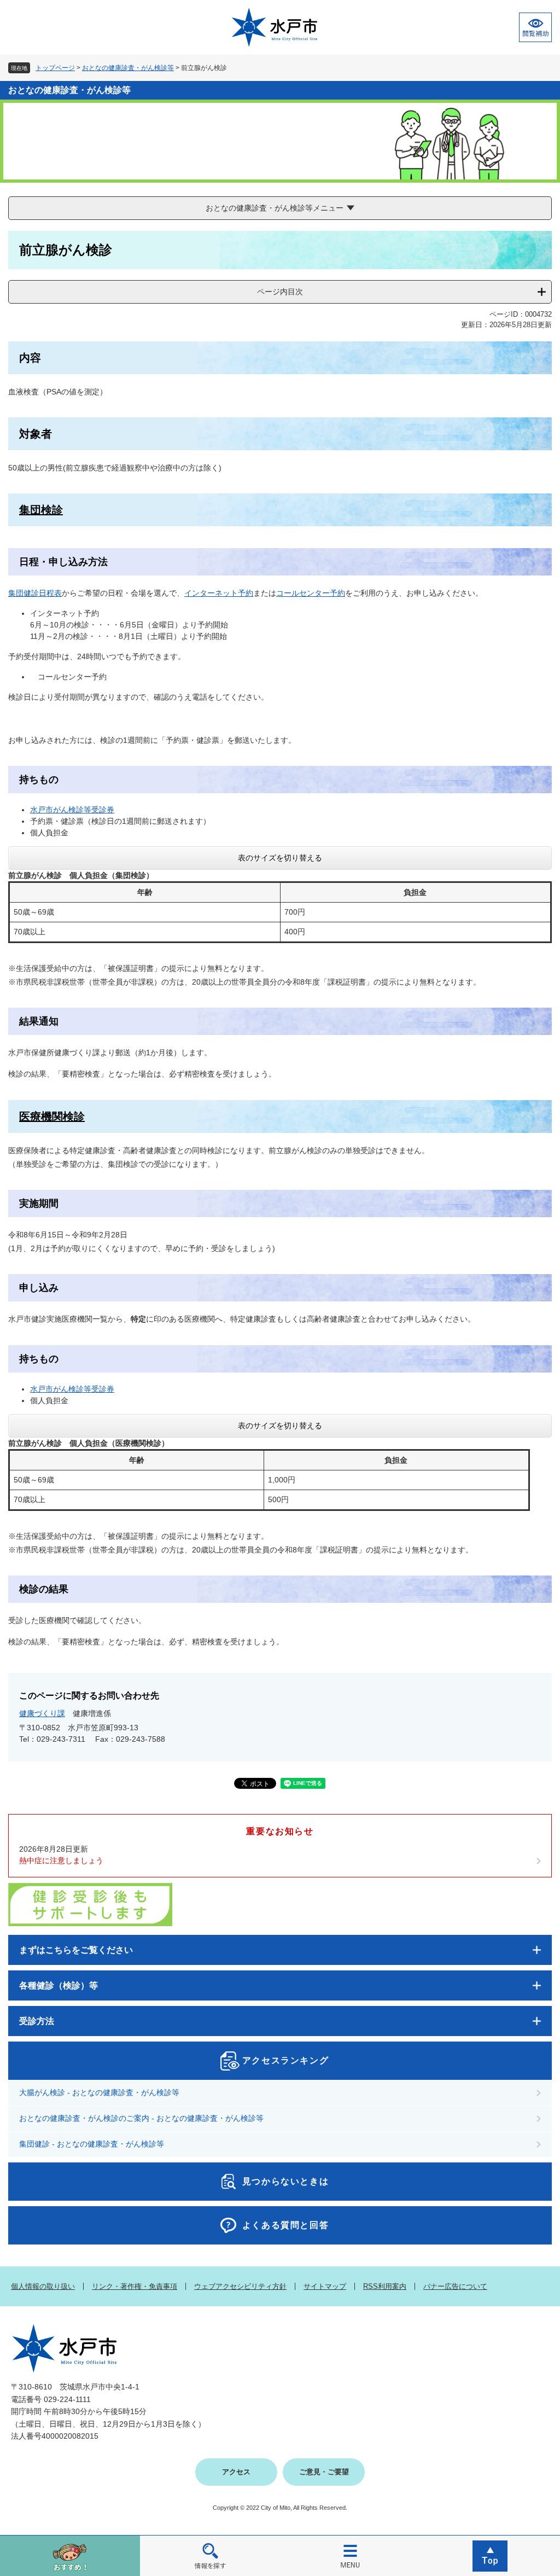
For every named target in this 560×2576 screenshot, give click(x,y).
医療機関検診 (52, 1117)
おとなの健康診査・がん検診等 (128, 68)
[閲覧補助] (535, 27)
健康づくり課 (42, 1713)
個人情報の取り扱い (43, 2286)
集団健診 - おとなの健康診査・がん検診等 (92, 2144)
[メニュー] (350, 2555)
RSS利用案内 (385, 2286)
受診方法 (37, 2021)
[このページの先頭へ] (490, 2555)
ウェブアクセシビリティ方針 (240, 2286)
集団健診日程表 (35, 593)
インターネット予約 (219, 593)
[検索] (210, 2555)
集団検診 (41, 510)
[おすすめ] (70, 2555)
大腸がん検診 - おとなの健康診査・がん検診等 (99, 2092)
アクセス (236, 2472)
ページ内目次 (280, 292)
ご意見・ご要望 (324, 2472)
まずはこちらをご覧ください (76, 1950)
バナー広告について (455, 2286)
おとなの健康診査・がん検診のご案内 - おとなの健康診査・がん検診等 (141, 2118)
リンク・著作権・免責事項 (135, 2286)
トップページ (55, 68)
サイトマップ (325, 2286)
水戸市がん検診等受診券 (72, 810)
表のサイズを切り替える (280, 858)
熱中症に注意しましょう (61, 1860)
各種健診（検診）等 (59, 1985)
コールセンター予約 (311, 593)
